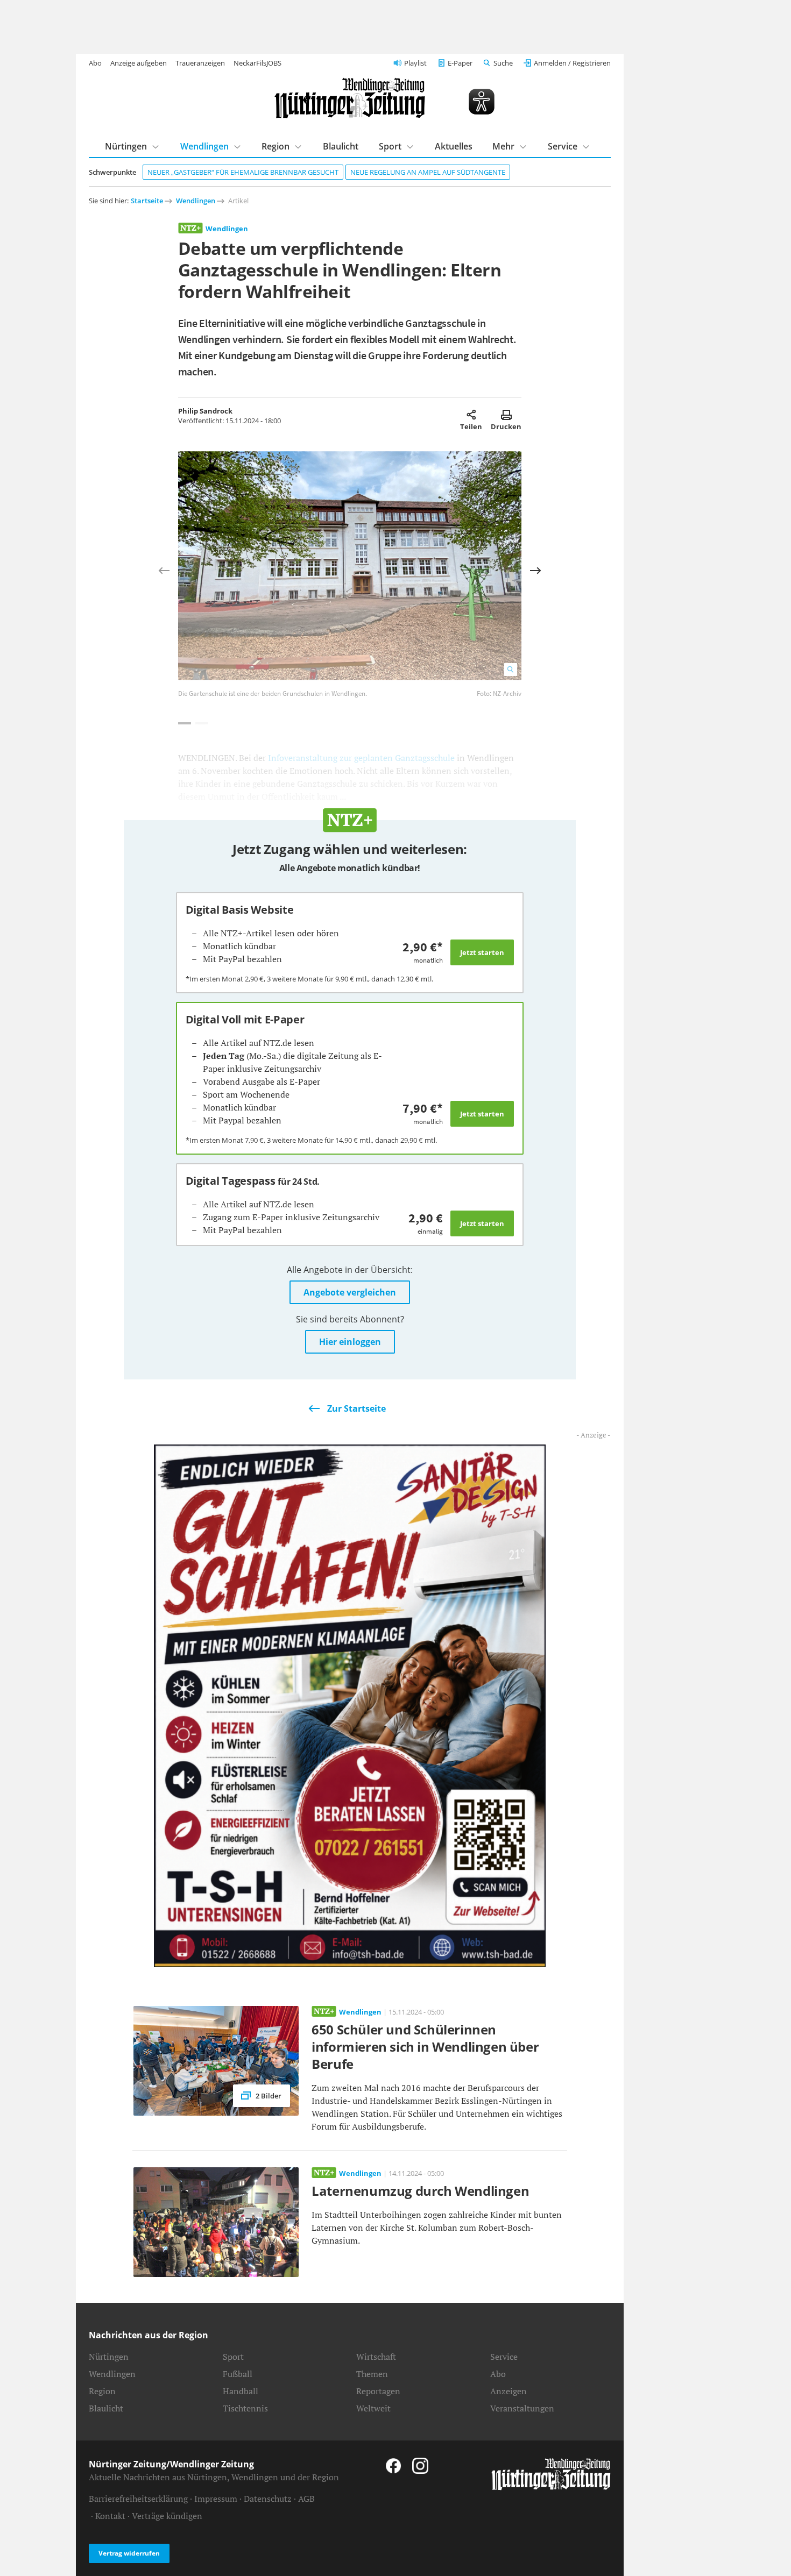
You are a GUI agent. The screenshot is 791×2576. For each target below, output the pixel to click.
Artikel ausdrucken (506, 415)
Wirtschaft (376, 2357)
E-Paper (460, 63)
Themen (372, 2374)
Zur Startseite (356, 1408)
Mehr (503, 146)
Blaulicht (341, 146)
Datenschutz (268, 2499)
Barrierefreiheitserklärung (138, 2499)
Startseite (147, 201)
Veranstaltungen (522, 2408)
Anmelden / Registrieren (572, 63)
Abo (95, 63)
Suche (503, 63)
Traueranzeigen (200, 63)
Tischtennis (245, 2408)
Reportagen (378, 2391)
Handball (241, 2391)
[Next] (535, 571)
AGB (306, 2499)
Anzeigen (508, 2391)
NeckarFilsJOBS (257, 63)
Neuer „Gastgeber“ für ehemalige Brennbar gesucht (243, 172)
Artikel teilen (471, 415)
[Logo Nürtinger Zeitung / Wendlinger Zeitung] (350, 98)
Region (276, 146)
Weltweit (373, 2408)
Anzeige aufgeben (139, 63)
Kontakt (110, 2516)
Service (563, 146)
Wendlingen (204, 146)
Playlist (415, 63)
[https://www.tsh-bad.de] (350, 1705)
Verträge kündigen (167, 2516)
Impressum (216, 2499)
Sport (390, 146)
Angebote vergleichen (350, 1292)
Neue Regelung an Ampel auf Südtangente (428, 172)
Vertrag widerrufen (129, 2553)
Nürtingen (126, 146)
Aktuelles (454, 146)
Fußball (238, 2374)
